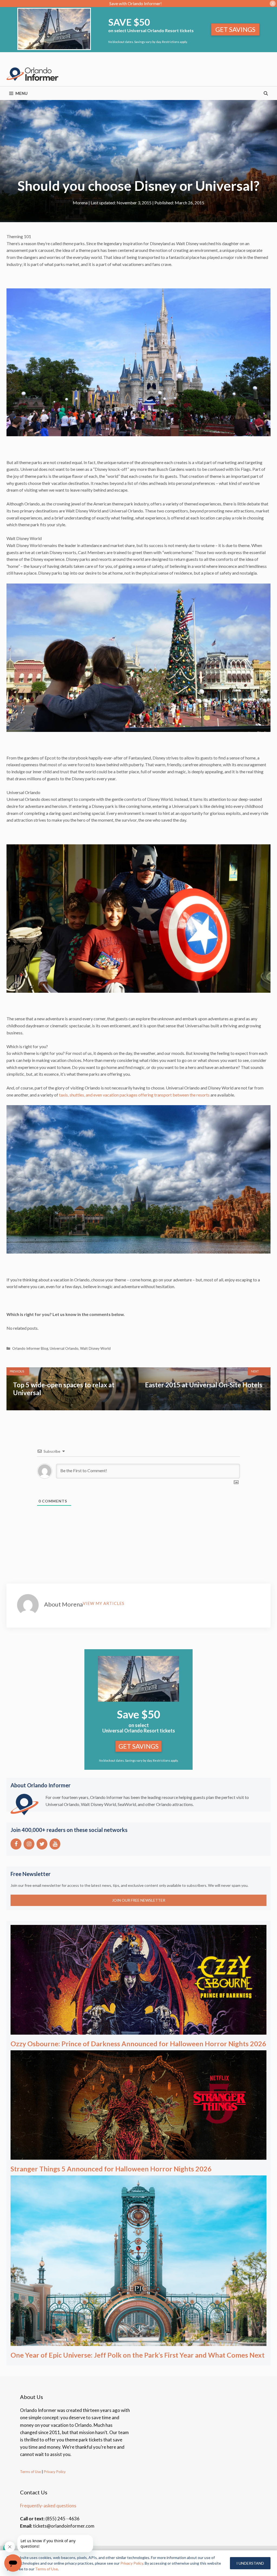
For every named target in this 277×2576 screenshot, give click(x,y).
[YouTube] (55, 1844)
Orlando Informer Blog (30, 1348)
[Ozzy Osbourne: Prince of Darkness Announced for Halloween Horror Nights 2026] (138, 2031)
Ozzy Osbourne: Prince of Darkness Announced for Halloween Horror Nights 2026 (138, 2044)
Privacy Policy (54, 2472)
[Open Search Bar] (266, 93)
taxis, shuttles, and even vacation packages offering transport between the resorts (134, 1095)
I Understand (250, 2563)
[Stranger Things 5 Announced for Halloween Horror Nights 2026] (138, 2156)
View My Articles (104, 1603)
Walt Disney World (95, 1348)
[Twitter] (42, 1844)
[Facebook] (16, 1844)
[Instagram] (29, 1844)
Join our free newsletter (139, 1900)
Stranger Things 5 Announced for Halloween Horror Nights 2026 (111, 2169)
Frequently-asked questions (48, 2506)
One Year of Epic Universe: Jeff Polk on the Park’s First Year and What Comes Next (138, 2355)
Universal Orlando (64, 1348)
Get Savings (235, 29)
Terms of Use (30, 2472)
